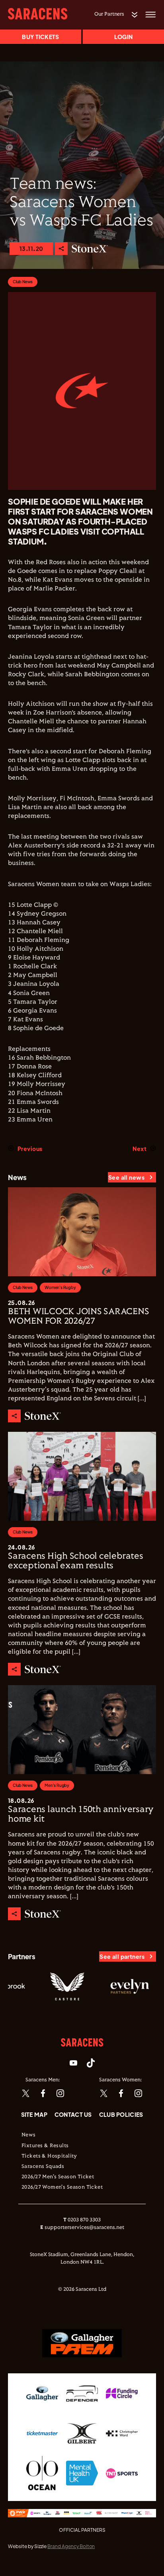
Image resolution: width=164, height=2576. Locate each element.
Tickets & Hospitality (49, 2156)
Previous (30, 1149)
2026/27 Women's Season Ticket (62, 2187)
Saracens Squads (43, 2167)
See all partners (122, 1956)
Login (123, 37)
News (29, 2135)
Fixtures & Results (45, 2146)
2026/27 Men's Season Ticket (58, 2177)
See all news (126, 1177)
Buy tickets (40, 37)
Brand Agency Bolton (71, 2546)
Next (140, 1149)
